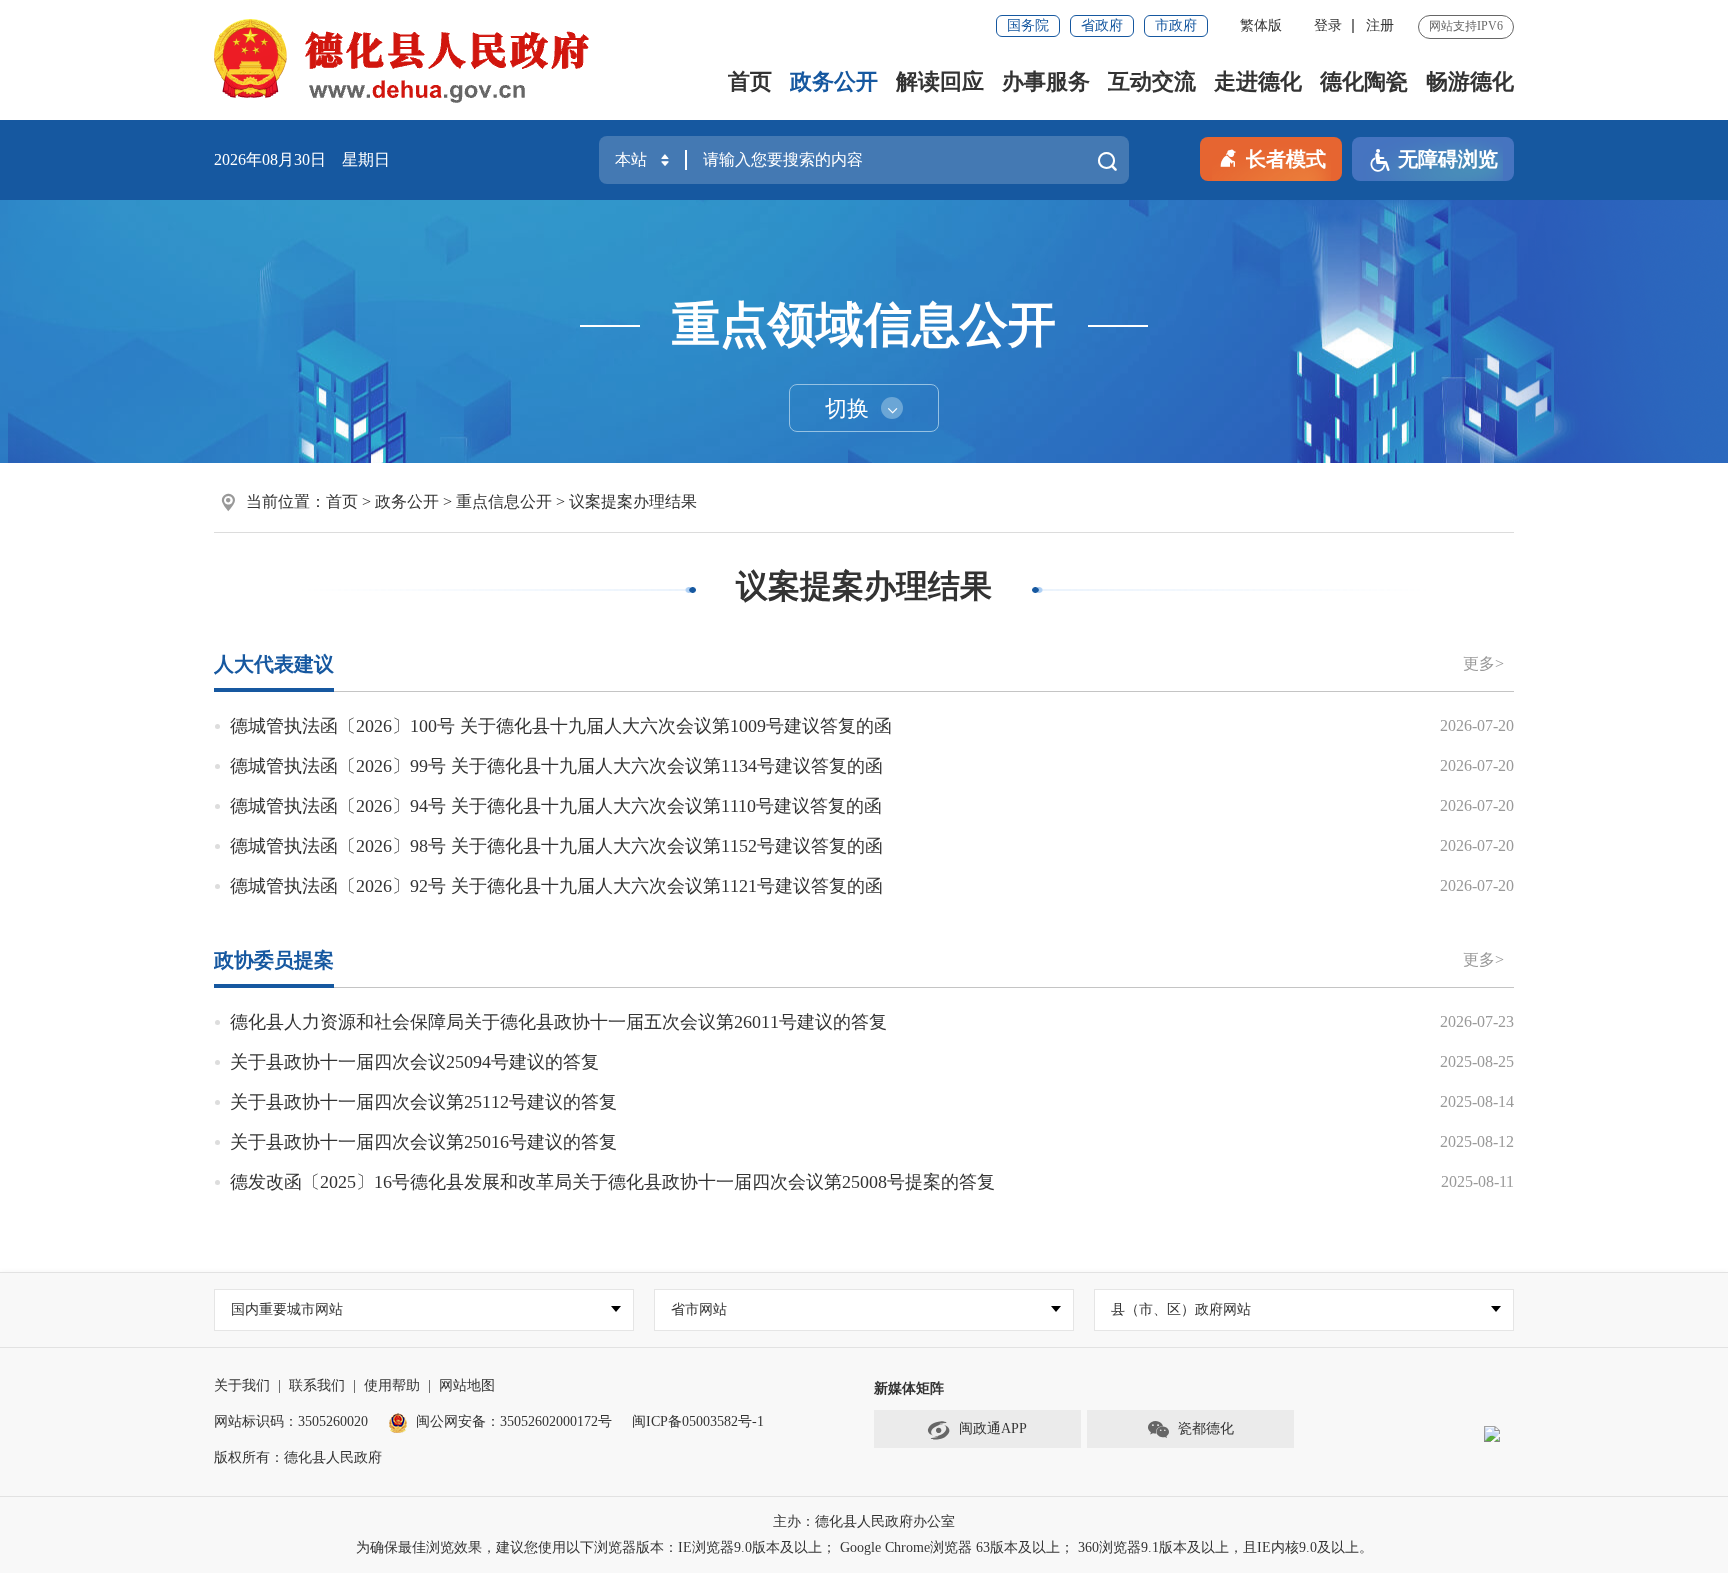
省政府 (1102, 25)
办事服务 (1046, 81)
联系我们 (317, 1385)
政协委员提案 (274, 960)
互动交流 (1152, 81)
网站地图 (467, 1385)
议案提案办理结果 (633, 501)
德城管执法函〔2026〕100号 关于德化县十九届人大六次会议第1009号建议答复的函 (561, 726)
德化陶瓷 (1364, 81)
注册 (1380, 25)
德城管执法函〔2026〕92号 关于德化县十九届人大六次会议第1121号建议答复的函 (556, 886)
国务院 (1028, 25)
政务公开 (834, 81)
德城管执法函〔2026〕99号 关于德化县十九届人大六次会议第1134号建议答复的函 (556, 766)
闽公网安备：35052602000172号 (514, 1421)
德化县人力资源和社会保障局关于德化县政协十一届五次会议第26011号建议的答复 (558, 1022)
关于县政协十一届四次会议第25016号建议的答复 (423, 1142)
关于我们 (242, 1385)
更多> (1483, 663)
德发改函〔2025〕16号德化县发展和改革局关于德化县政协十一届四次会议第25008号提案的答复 (612, 1182)
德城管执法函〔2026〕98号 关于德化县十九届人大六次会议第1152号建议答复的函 (556, 846)
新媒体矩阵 (909, 1388)
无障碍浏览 (1448, 159)
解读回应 (940, 81)
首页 (750, 81)
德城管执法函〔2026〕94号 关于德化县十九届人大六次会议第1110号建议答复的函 (556, 806)
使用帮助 (392, 1385)
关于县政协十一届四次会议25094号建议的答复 (414, 1062)
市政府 (1176, 25)
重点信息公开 (504, 501)
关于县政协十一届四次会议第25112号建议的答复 (423, 1102)
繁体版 (1261, 25)
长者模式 (1286, 159)
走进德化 (1258, 81)
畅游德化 (1470, 81)
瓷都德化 (1206, 1428)
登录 (1328, 25)
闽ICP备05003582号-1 (698, 1421)
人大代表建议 (274, 664)
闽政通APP (993, 1428)
